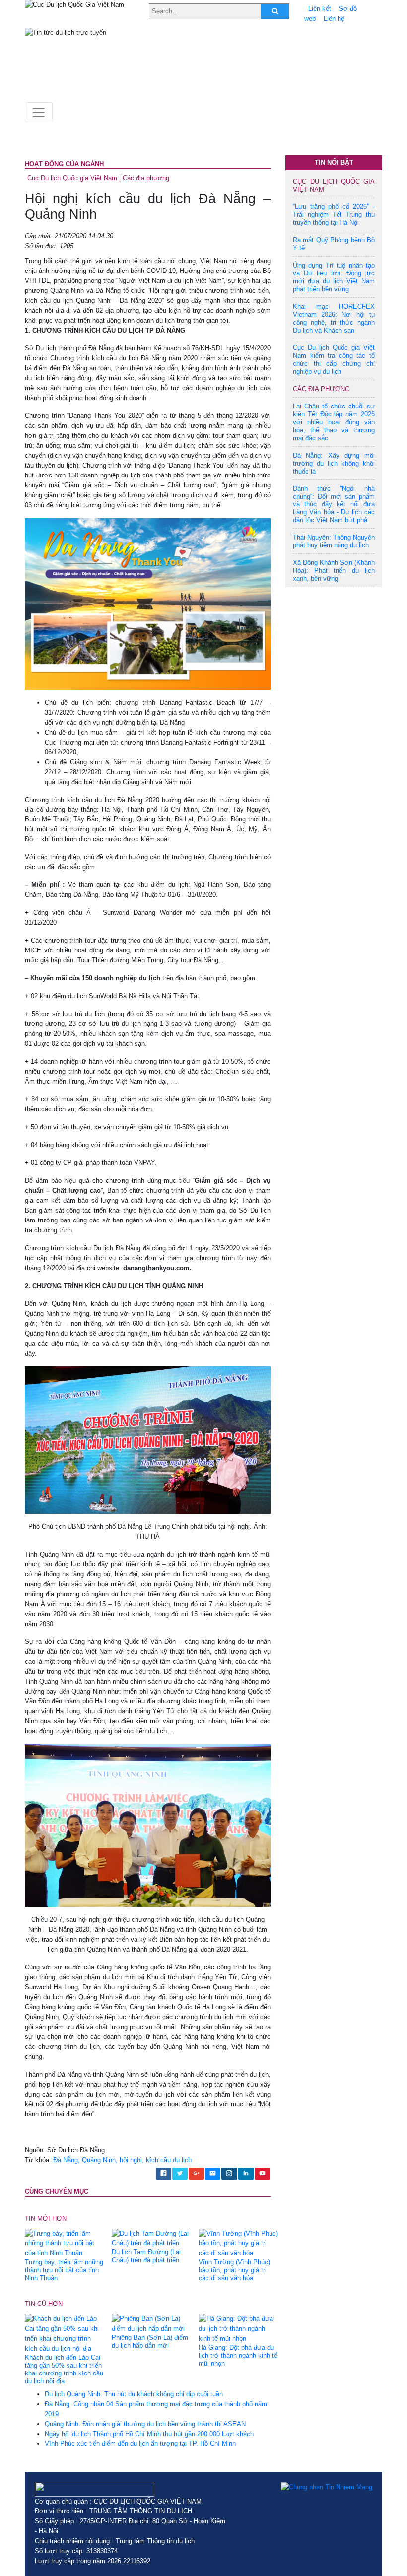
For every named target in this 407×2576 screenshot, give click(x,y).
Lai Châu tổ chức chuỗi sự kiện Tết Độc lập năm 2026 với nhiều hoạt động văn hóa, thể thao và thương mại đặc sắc (334, 422)
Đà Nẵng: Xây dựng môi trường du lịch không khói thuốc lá (334, 463)
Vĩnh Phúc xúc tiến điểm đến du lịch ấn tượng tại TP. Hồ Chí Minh (140, 2444)
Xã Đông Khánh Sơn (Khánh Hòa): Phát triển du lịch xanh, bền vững (334, 571)
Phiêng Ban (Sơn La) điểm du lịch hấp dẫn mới (150, 2341)
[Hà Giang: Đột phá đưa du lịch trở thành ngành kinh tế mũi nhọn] (238, 2329)
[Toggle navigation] (39, 112)
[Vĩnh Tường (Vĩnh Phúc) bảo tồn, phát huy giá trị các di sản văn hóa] (238, 2243)
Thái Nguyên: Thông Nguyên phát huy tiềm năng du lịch (334, 541)
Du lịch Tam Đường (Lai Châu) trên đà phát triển (146, 2256)
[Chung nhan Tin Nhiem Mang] (327, 2487)
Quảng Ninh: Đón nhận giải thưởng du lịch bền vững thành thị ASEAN (145, 2424)
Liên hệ (334, 19)
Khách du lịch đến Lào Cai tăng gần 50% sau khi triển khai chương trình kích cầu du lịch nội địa (64, 2369)
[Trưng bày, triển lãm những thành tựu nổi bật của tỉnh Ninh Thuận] (65, 2243)
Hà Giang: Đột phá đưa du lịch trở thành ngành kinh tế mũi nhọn (238, 2355)
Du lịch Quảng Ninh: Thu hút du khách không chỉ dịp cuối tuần (134, 2394)
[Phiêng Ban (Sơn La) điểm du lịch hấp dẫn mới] (151, 2324)
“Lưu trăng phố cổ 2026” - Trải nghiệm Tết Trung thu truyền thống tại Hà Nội (334, 215)
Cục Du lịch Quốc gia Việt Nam (72, 178)
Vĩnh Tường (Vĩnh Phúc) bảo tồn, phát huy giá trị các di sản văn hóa (234, 2270)
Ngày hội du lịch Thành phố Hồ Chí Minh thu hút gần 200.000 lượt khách (149, 2434)
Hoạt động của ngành (64, 164)
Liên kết (320, 9)
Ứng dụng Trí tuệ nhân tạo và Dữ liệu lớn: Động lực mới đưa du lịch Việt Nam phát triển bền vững (334, 277)
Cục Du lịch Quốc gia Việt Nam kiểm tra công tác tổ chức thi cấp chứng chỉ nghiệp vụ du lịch (334, 360)
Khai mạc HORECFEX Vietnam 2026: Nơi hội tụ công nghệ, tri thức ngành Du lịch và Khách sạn (334, 318)
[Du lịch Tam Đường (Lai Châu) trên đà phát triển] (151, 2238)
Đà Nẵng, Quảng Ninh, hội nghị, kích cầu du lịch (122, 2160)
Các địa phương (146, 178)
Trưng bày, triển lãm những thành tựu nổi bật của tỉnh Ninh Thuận (64, 2270)
